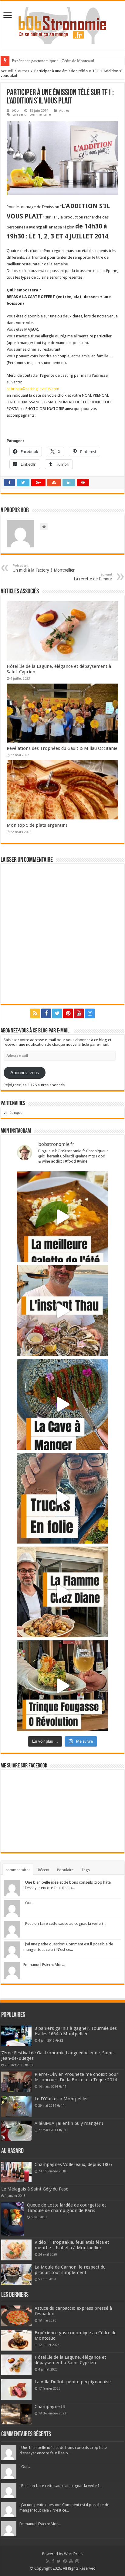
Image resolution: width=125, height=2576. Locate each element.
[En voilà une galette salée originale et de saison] (62, 1217)
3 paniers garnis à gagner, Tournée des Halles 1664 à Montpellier (76, 2031)
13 (31, 2065)
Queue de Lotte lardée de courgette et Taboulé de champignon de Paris (67, 2208)
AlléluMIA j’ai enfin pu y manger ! (69, 2123)
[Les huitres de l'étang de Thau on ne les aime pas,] (62, 1311)
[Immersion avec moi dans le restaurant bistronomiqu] (62, 1404)
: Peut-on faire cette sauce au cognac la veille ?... (65, 1923)
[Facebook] (46, 1013)
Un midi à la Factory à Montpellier (44, 568)
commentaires (18, 1870)
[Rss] (35, 1013)
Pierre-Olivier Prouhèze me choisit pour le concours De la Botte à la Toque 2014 (76, 2077)
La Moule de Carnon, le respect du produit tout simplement (70, 2270)
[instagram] (90, 1013)
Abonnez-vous (25, 1073)
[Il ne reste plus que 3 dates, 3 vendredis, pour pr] (62, 1498)
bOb (15, 111)
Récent (44, 1870)
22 (61, 2040)
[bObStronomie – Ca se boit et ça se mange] (62, 24)
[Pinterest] (68, 1013)
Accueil (7, 71)
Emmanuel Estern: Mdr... (44, 1965)
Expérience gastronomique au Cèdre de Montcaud (53, 61)
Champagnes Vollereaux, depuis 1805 (73, 2164)
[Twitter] (57, 1013)
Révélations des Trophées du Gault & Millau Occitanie (62, 748)
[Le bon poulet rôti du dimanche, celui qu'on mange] (62, 1592)
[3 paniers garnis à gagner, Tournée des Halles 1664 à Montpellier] (16, 2036)
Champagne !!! (50, 2407)
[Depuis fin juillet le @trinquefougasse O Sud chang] (62, 1686)
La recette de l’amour (93, 577)
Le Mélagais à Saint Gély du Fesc (35, 2189)
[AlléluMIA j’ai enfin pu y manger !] (16, 2131)
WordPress (74, 2554)
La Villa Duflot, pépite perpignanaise (73, 2382)
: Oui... (29, 1903)
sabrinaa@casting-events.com (33, 389)
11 (65, 2086)
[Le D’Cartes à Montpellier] (16, 2106)
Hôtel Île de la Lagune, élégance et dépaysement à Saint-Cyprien (70, 2360)
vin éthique (13, 1112)
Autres (24, 71)
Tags (86, 1870)
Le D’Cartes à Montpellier (61, 2099)
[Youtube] (79, 1013)
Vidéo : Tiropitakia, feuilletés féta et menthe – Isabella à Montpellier (72, 2245)
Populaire (65, 1870)
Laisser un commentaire (32, 115)
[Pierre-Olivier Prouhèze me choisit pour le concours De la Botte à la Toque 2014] (16, 2082)
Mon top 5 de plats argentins (37, 825)
